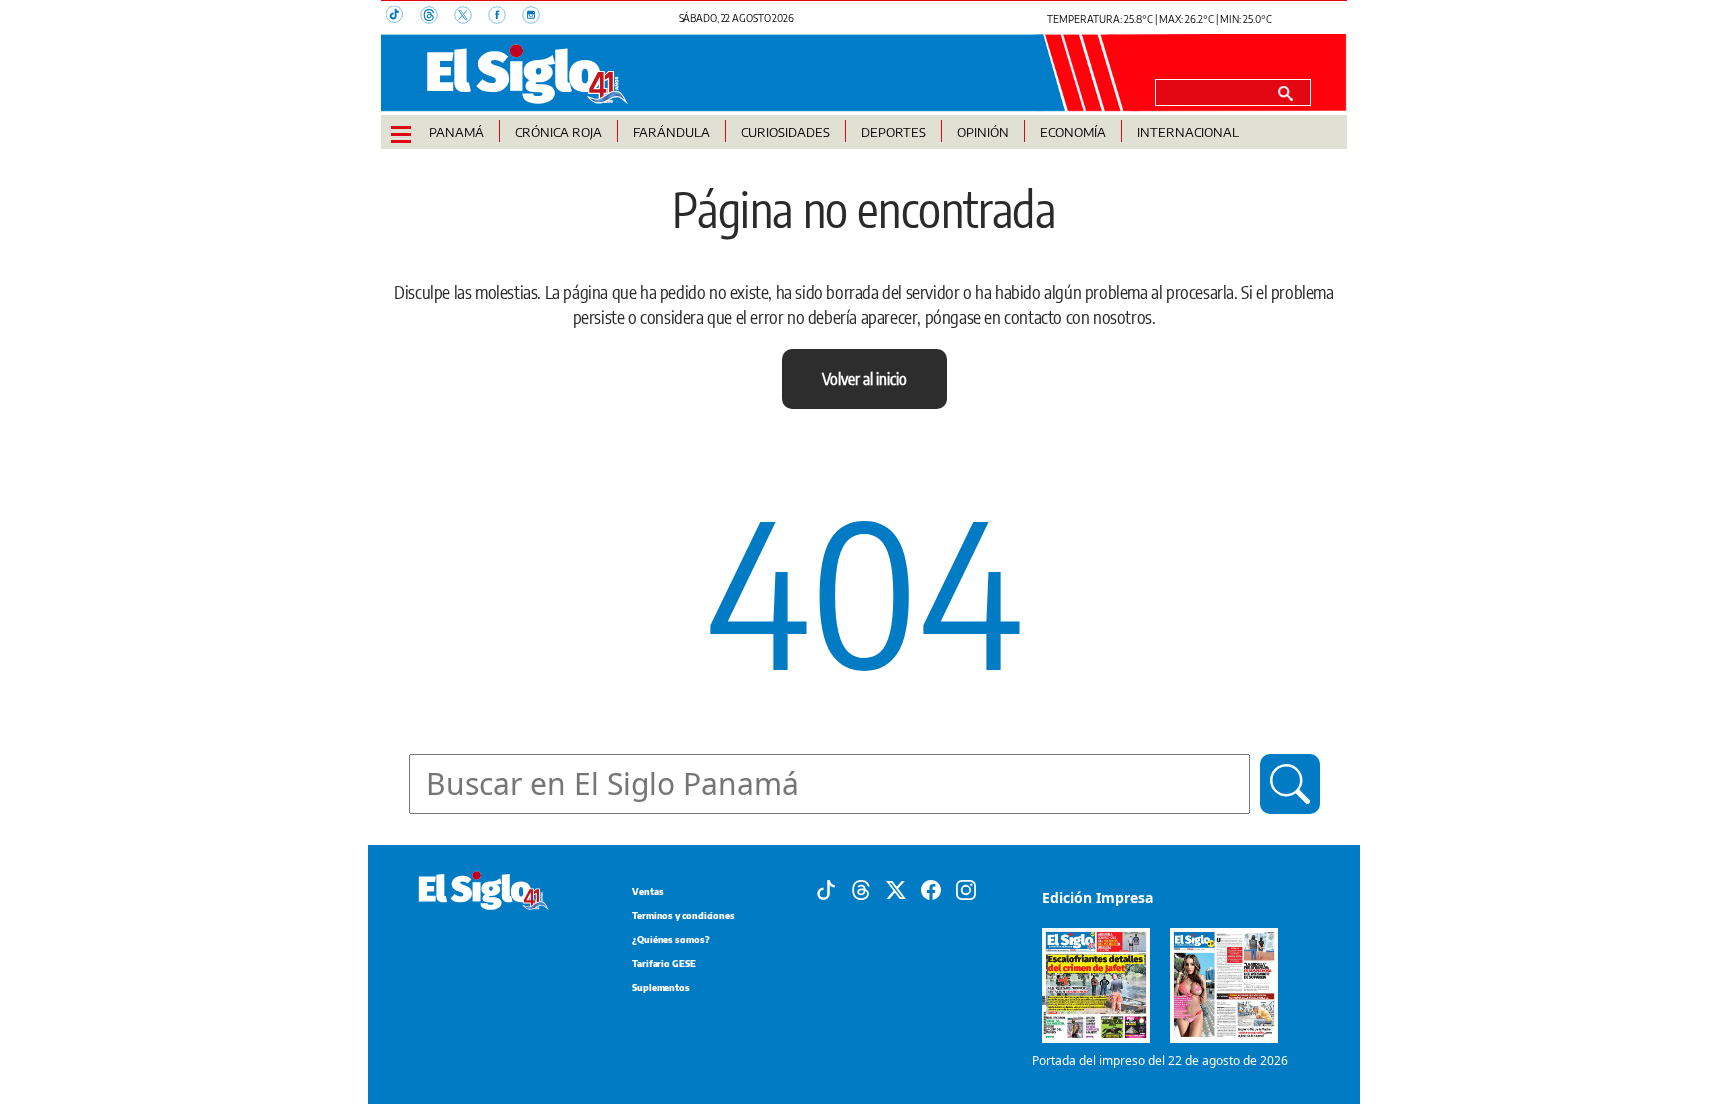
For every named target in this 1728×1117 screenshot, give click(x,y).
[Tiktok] (826, 889)
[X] (896, 889)
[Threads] (861, 889)
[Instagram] (966, 889)
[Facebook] (931, 889)
